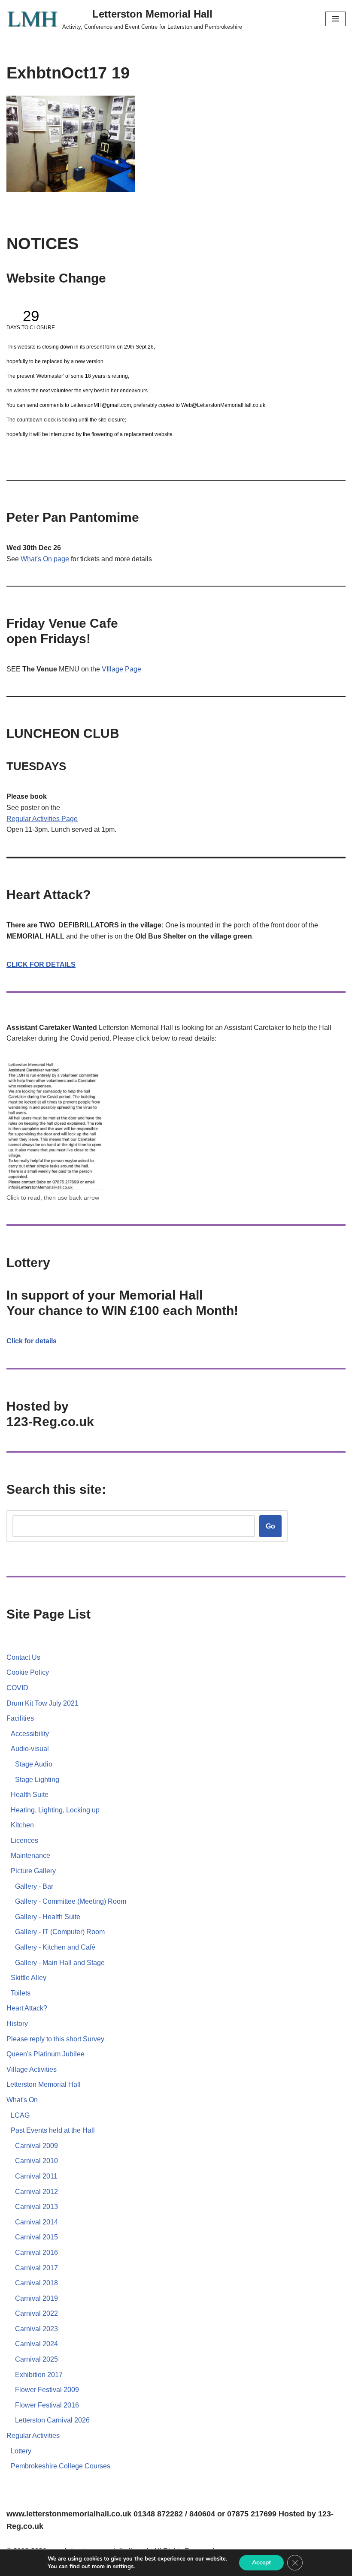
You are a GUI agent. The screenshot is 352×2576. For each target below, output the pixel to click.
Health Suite (30, 1795)
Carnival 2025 (36, 2359)
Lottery (21, 2451)
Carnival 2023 (36, 2329)
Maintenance (30, 1855)
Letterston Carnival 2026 (52, 2420)
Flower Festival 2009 (47, 2390)
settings (123, 2567)
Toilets (21, 1993)
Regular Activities (34, 819)
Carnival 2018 (36, 2283)
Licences (24, 1840)
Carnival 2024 (36, 2344)
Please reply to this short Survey (55, 2039)
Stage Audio (34, 1764)
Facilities (20, 1718)
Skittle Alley (29, 1978)
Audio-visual (30, 1749)
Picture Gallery (33, 1871)
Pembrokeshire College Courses (61, 2466)
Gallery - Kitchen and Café (55, 1947)
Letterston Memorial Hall (44, 2084)
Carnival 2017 (36, 2268)
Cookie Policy (28, 1672)
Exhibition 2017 (39, 2375)
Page (70, 819)
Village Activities (32, 2069)
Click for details (32, 1341)
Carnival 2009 (36, 2146)
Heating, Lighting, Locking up (55, 1810)
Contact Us (23, 1657)
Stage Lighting (37, 1780)
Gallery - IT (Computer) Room (60, 1932)
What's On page (45, 559)
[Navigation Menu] (335, 19)
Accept (261, 2562)
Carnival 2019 (36, 2298)
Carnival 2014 (36, 2222)
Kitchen (22, 1825)
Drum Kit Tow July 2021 (42, 1703)
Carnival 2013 (36, 2207)
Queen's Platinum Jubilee (46, 2054)
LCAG (20, 2115)
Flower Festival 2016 (47, 2405)
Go (270, 1526)
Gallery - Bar (34, 1886)
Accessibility (30, 1734)
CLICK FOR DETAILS (41, 964)
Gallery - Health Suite (48, 1917)
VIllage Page (121, 669)
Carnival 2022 (36, 2313)
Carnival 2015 (36, 2237)
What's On (22, 2100)
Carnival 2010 (36, 2161)
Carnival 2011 (36, 2176)
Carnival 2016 (36, 2252)
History (17, 2024)
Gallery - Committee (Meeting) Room (71, 1901)
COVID (17, 1688)
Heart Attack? (27, 2008)
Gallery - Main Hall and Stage (60, 1963)
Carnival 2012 (36, 2192)
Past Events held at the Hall (53, 2130)
